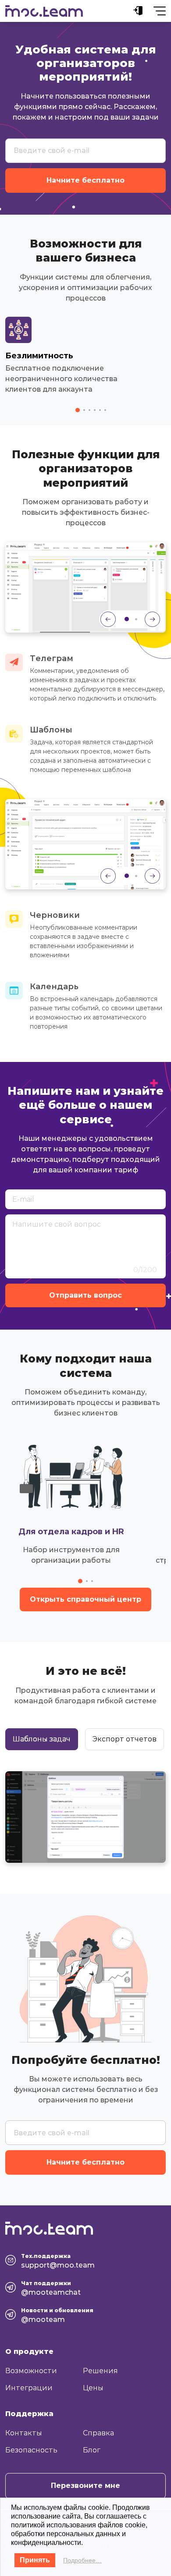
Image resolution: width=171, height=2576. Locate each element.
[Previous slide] (108, 619)
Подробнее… (82, 2560)
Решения (100, 2371)
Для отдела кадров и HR (71, 1532)
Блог (92, 2450)
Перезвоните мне (85, 2486)
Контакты (24, 2433)
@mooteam (43, 2319)
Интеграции (29, 2388)
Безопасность (31, 2450)
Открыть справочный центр (85, 1599)
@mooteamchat (51, 2292)
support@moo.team (58, 2265)
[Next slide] (152, 619)
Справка (98, 2433)
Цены (93, 2388)
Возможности (31, 2371)
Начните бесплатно (85, 180)
